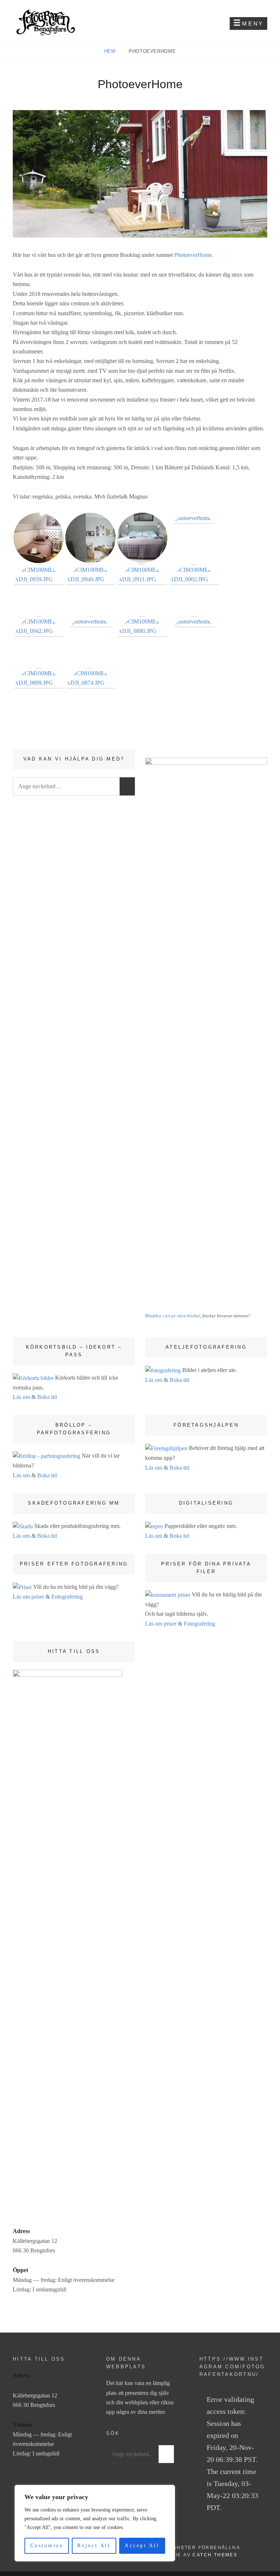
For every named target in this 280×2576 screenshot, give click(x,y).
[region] (95, 2523)
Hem (111, 51)
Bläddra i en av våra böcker (173, 1316)
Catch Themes (215, 2555)
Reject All (94, 2546)
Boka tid (47, 1397)
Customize (47, 2546)
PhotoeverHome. (194, 255)
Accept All (142, 2546)
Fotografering (67, 1597)
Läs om (21, 1397)
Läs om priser (28, 1597)
